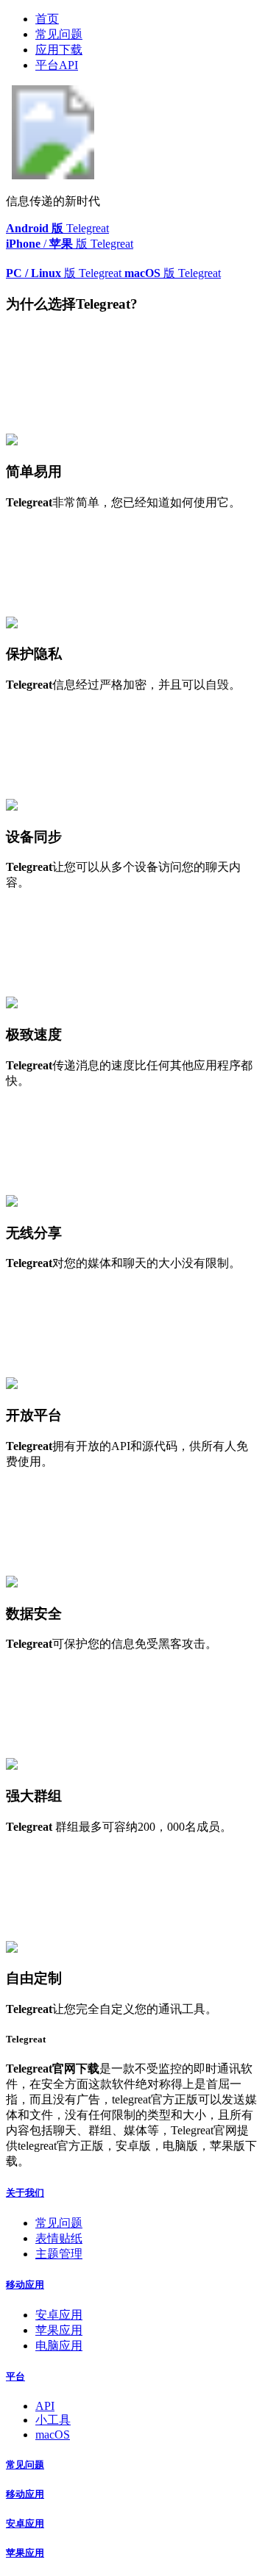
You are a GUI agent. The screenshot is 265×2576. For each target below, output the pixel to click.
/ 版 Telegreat (70, 244)
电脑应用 (59, 2346)
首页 (47, 19)
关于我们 (25, 2193)
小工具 (53, 2420)
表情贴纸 (59, 2238)
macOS (53, 2435)
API (45, 2406)
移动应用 (25, 2285)
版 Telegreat (65, 273)
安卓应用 (59, 2315)
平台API (57, 65)
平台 (15, 2376)
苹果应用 (59, 2330)
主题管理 (59, 2254)
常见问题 (59, 34)
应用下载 (59, 50)
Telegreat (57, 228)
